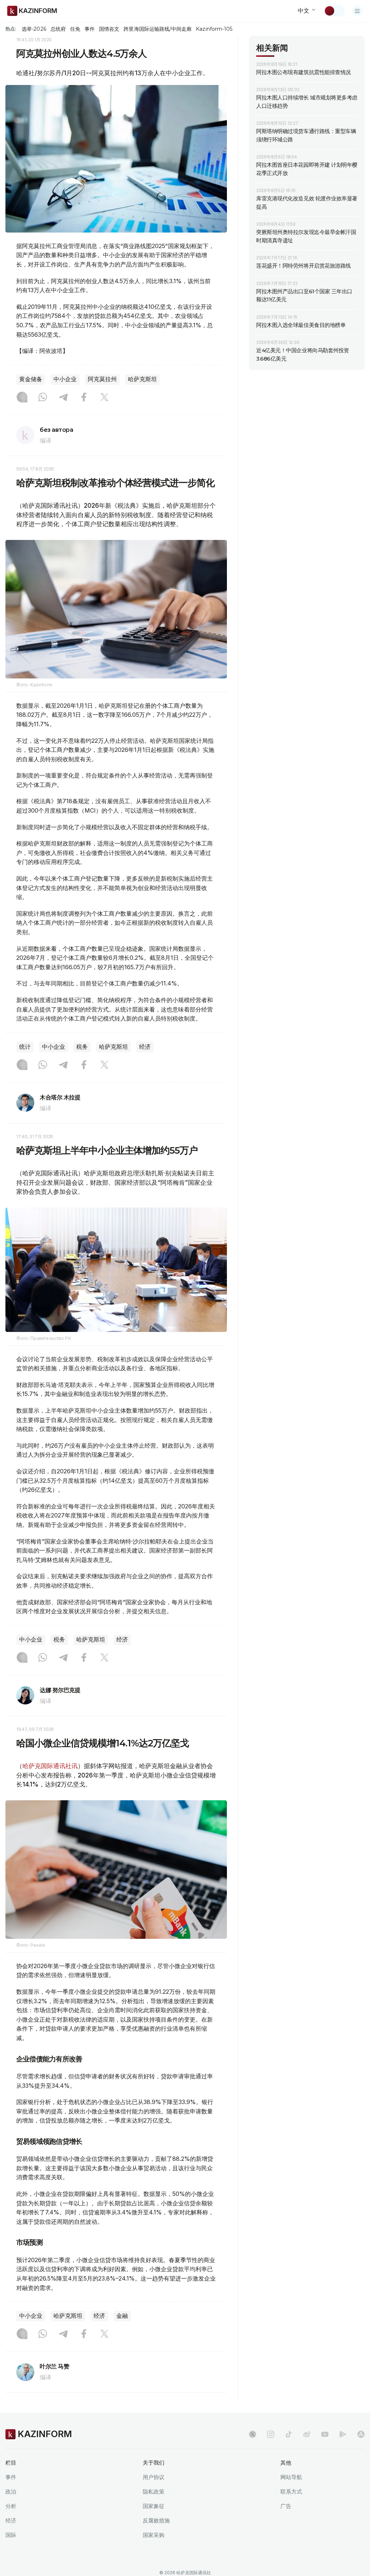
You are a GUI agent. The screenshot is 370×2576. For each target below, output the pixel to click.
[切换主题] (334, 11)
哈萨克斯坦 (142, 379)
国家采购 (154, 2535)
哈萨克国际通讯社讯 (50, 1766)
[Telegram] (63, 398)
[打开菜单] (357, 11)
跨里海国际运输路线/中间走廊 (158, 29)
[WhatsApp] (43, 398)
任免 (75, 29)
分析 (11, 2506)
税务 (82, 1047)
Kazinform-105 (214, 29)
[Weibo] (307, 2434)
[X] (104, 398)
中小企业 (65, 379)
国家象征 (154, 2506)
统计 (25, 1047)
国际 (11, 2535)
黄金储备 (31, 379)
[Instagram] (22, 398)
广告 (286, 2506)
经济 (145, 1047)
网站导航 (291, 2477)
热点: (11, 29)
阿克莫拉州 (102, 379)
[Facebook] (84, 398)
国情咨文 (109, 29)
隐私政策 (154, 2492)
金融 (122, 2316)
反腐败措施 (156, 2520)
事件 (90, 29)
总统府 (58, 29)
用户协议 (154, 2477)
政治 (11, 2492)
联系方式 (291, 2492)
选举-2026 (34, 29)
